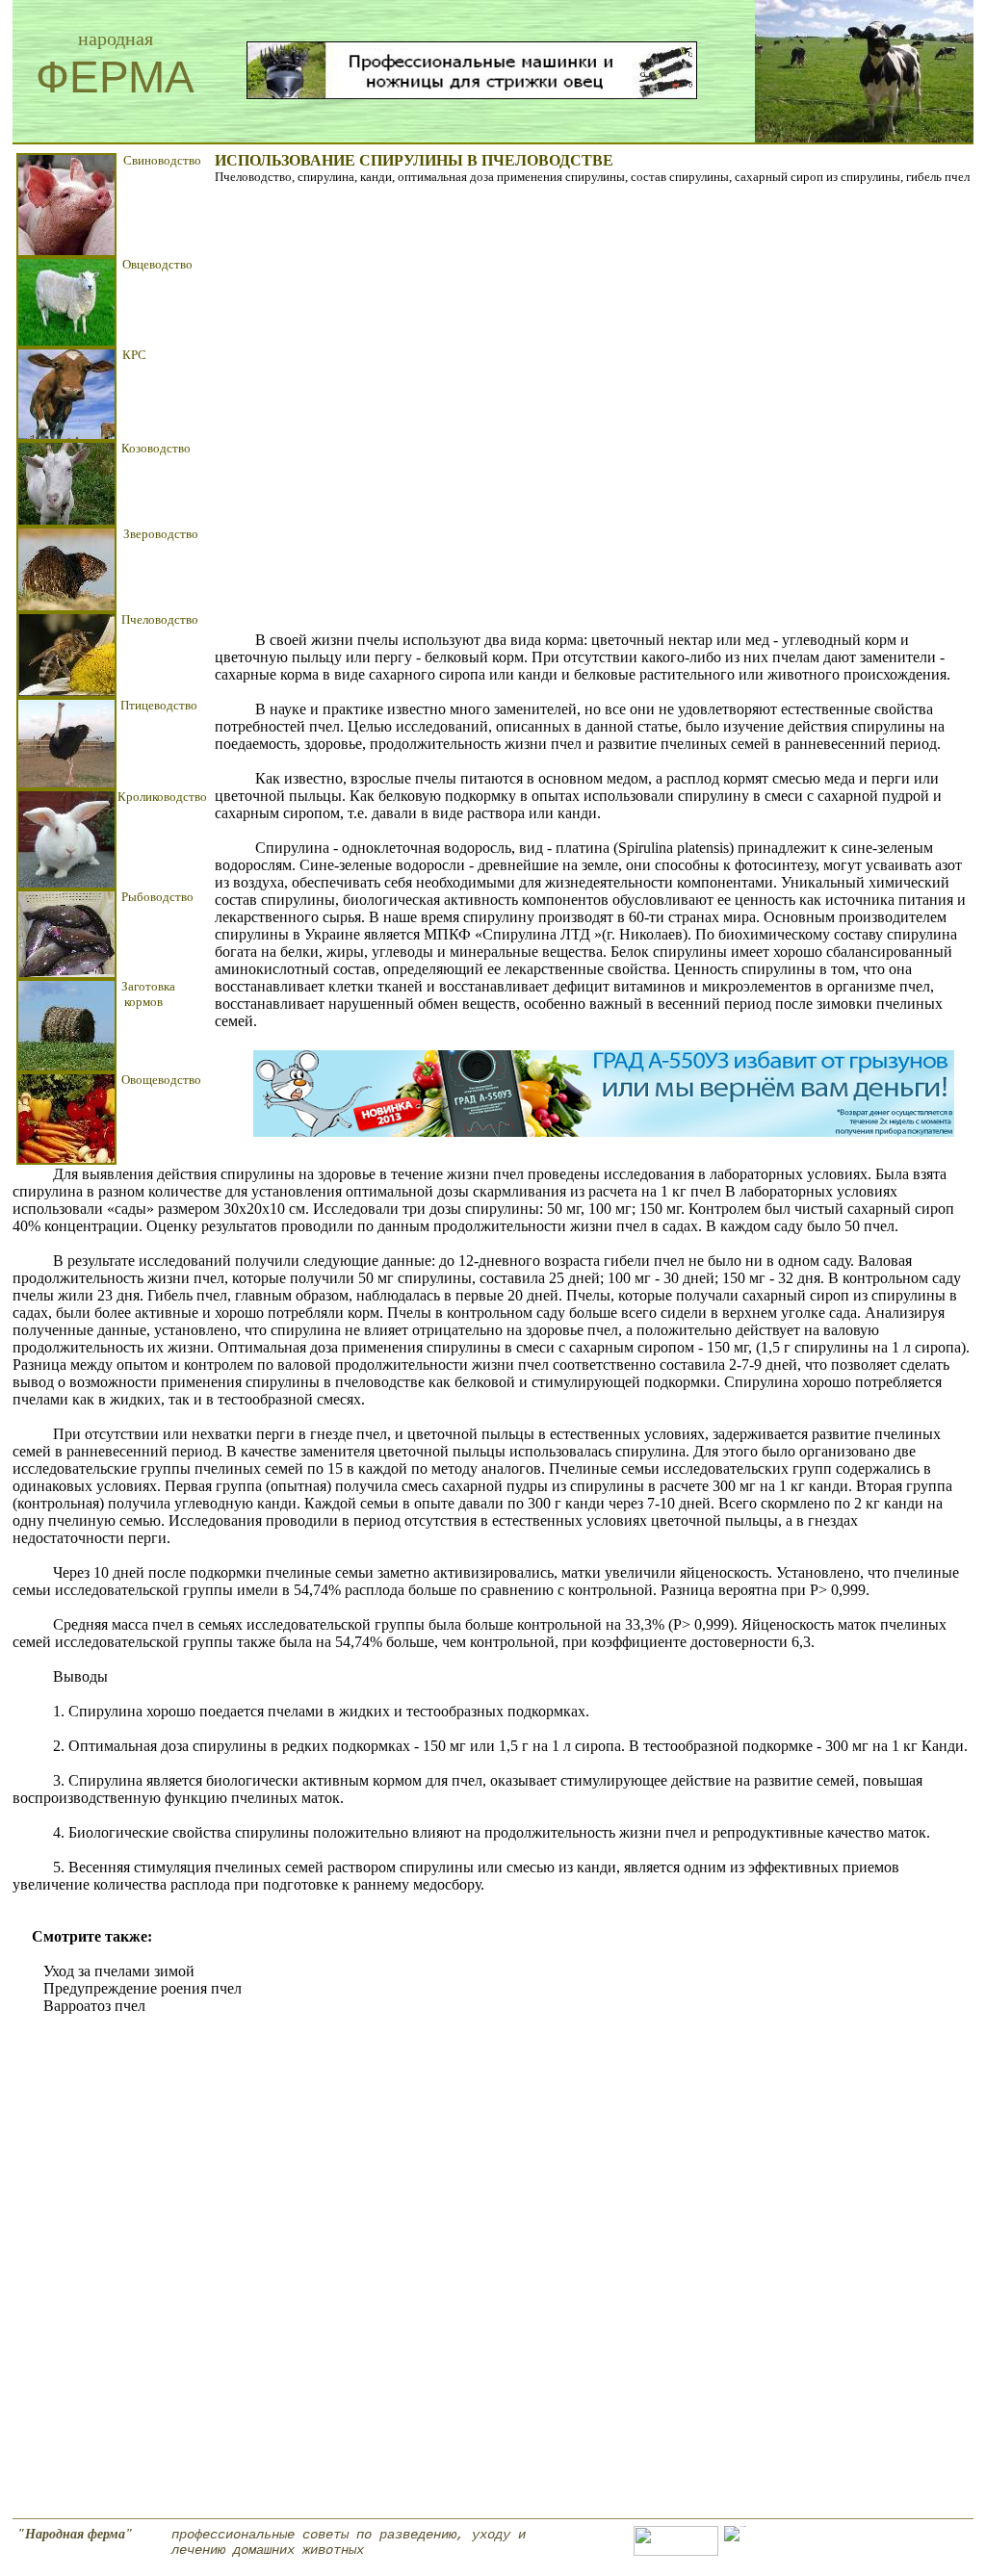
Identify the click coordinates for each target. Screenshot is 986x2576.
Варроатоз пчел (94, 2006)
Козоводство (156, 448)
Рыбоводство (157, 897)
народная (116, 39)
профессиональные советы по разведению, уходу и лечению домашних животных (349, 2542)
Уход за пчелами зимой (119, 1971)
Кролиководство (162, 797)
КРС (134, 355)
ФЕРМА (115, 77)
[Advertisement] (545, 408)
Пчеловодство (160, 619)
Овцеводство (157, 264)
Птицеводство (159, 705)
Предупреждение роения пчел (143, 1988)
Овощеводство (161, 1080)
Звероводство (161, 534)
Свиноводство (162, 160)
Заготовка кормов (148, 994)
